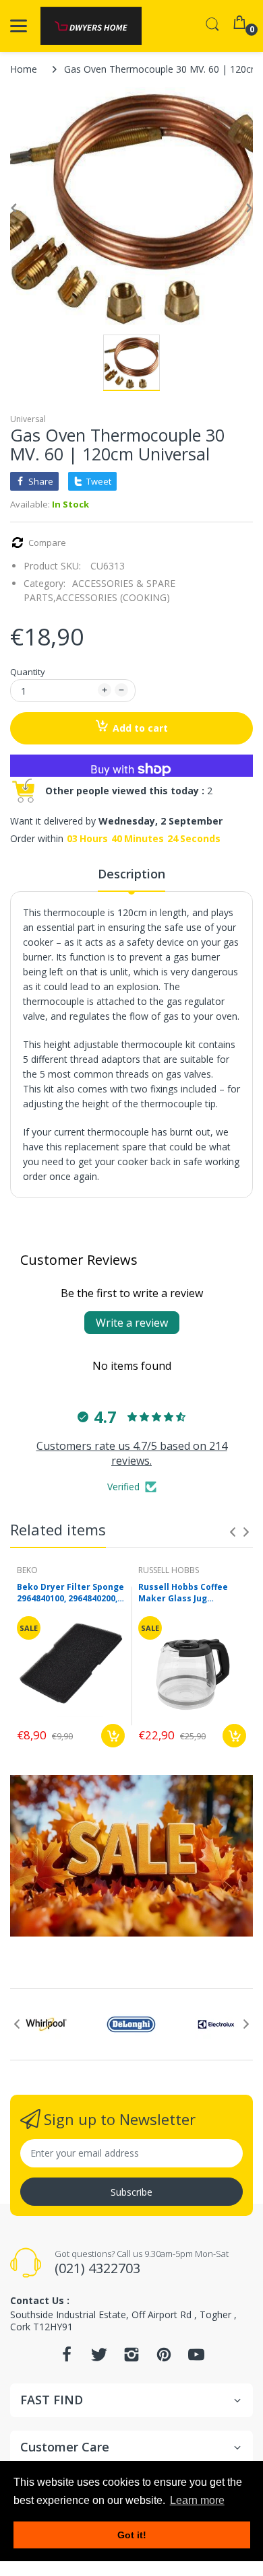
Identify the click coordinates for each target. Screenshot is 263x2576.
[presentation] (233, 1532)
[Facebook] (67, 2358)
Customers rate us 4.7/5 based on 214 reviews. (132, 1453)
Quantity (28, 672)
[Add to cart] (113, 1736)
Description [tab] (131, 874)
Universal (28, 419)
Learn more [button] (197, 2500)
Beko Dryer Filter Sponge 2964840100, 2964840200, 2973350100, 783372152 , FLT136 (70, 1593)
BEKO (27, 1570)
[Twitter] (99, 2358)
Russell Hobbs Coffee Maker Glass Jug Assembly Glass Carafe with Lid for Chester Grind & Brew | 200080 (187, 1593)
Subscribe (131, 2192)
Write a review (132, 1323)
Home (24, 69)
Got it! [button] (132, 2535)
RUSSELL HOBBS (169, 1570)
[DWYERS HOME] (91, 26)
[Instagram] (131, 2358)
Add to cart (140, 728)
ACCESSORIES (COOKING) (113, 597)
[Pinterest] (164, 2358)
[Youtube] (196, 2358)
